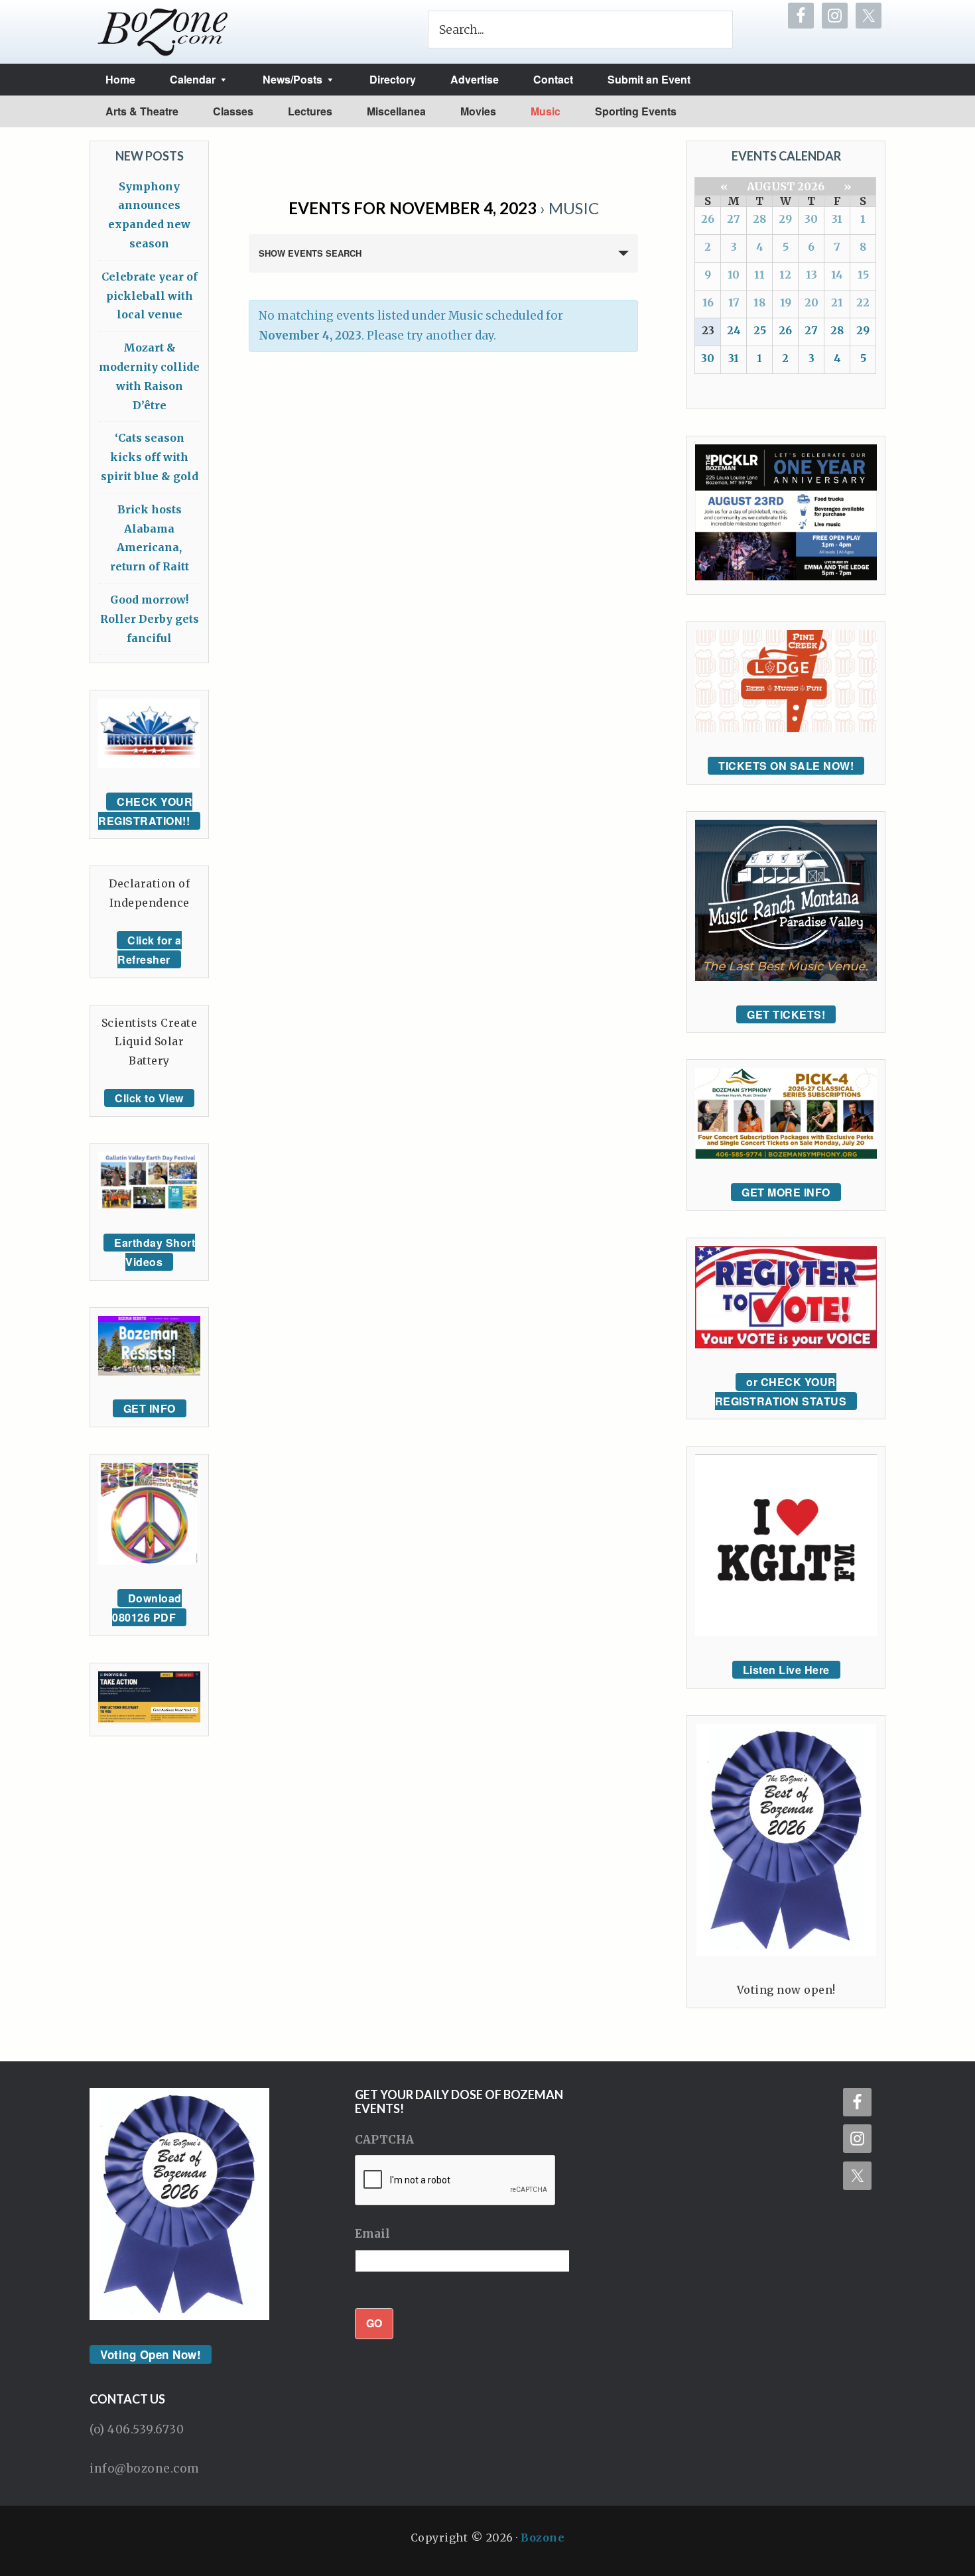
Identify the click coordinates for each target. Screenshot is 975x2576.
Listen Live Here (786, 1670)
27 (734, 219)
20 (812, 302)
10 (734, 275)
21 (837, 302)
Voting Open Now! (151, 2354)
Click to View (149, 1098)
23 (708, 330)
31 (837, 219)
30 (811, 219)
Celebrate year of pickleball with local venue (150, 296)
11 (759, 275)
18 (759, 302)
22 (863, 302)
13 (812, 275)
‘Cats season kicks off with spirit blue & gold (150, 457)
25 (760, 330)
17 (734, 302)
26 (708, 219)
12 (785, 275)
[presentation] (456, 2181)
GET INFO (150, 1408)
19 (786, 302)
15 (863, 275)
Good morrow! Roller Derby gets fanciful (150, 619)
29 (785, 219)
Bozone (543, 2538)
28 (759, 219)
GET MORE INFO (786, 1192)
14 (837, 275)
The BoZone (163, 32)
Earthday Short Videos (155, 1252)
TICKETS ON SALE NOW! (786, 766)
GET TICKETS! (786, 1014)
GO (374, 2323)
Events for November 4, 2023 (413, 208)
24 (734, 330)
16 (708, 302)
